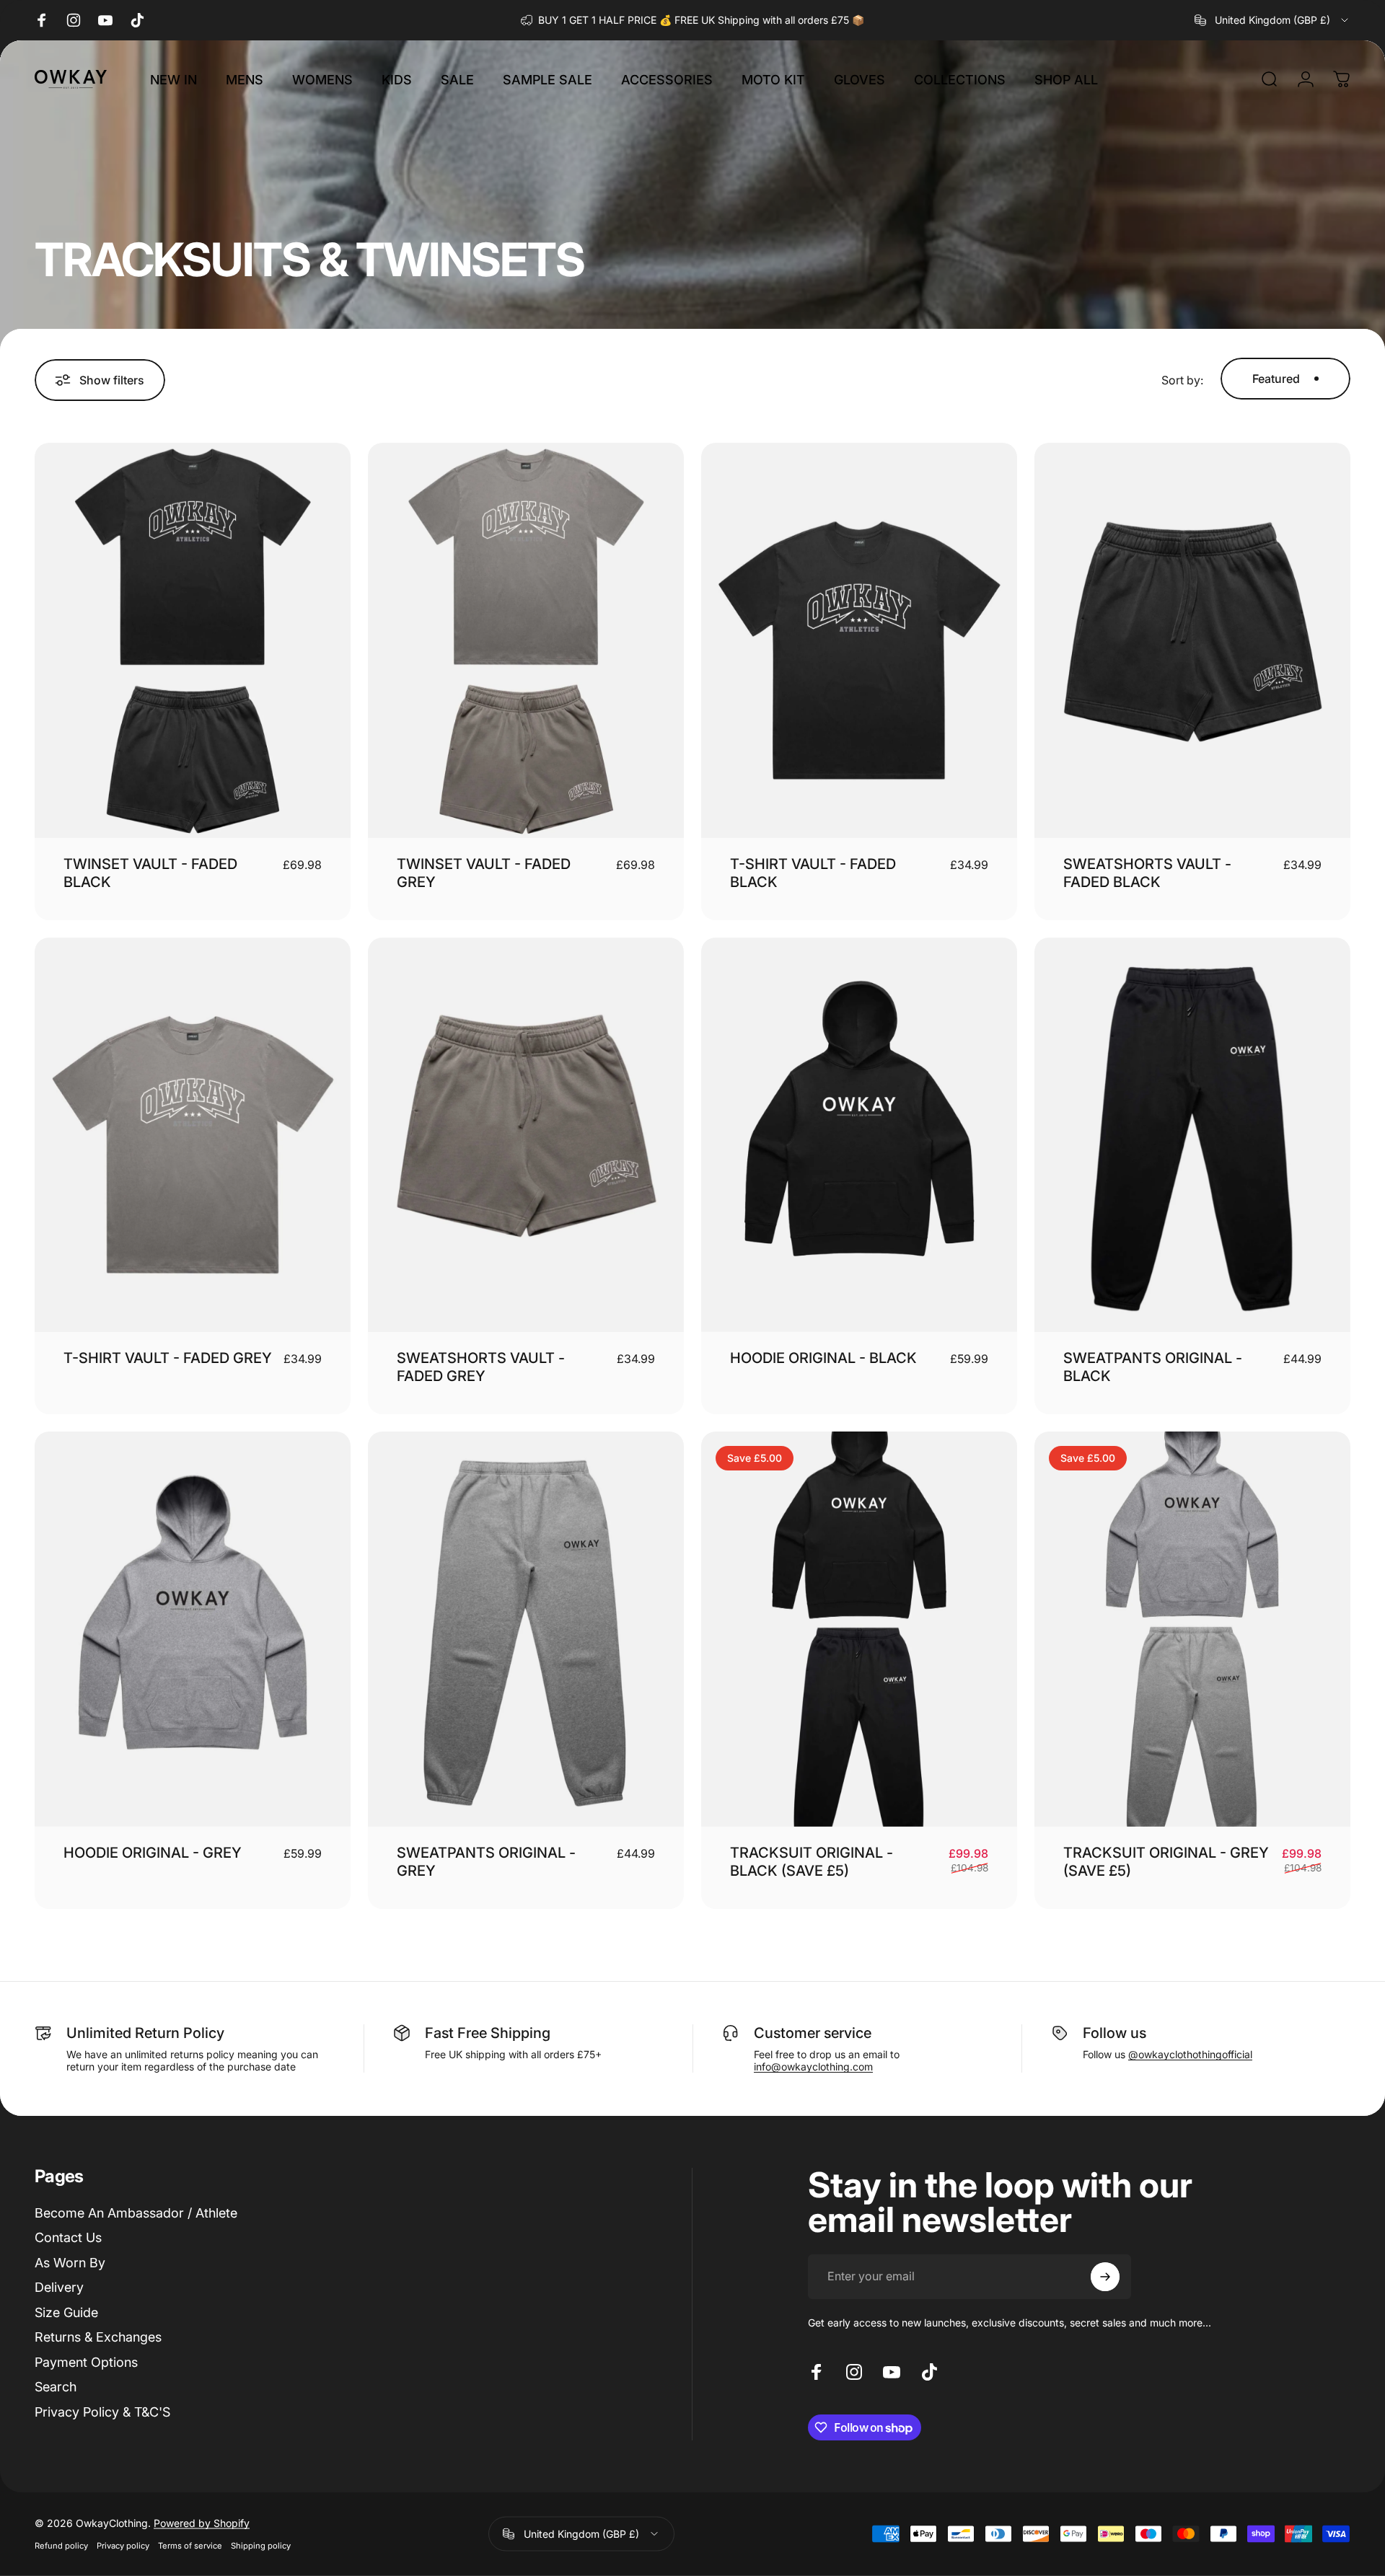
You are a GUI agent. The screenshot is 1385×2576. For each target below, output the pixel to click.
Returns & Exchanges (98, 2337)
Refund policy (61, 2546)
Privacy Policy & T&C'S (102, 2412)
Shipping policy (261, 2546)
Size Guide (66, 2312)
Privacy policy (123, 2546)
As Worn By (70, 2263)
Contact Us (68, 2237)
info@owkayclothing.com (813, 2066)
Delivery (59, 2287)
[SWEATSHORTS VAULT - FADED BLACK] (1192, 640)
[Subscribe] (1105, 2277)
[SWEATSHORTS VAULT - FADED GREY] (526, 1135)
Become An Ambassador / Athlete (136, 2213)
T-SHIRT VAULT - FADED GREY (168, 1358)
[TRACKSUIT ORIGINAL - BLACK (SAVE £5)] (859, 1629)
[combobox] (1272, 20)
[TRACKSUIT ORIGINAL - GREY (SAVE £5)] (1192, 1629)
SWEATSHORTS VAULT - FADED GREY (481, 1367)
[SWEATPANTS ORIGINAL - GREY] (526, 1629)
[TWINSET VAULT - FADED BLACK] (193, 640)
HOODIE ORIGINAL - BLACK (823, 1358)
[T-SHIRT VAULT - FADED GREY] (193, 1135)
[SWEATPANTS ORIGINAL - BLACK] (1192, 1135)
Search (56, 2387)
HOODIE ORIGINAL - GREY (153, 1853)
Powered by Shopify (202, 2523)
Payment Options (86, 2362)
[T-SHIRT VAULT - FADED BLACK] (859, 640)
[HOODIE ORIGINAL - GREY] (193, 1629)
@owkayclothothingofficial (1190, 2054)
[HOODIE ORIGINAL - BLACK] (859, 1135)
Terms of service (190, 2546)
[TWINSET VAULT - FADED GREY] (526, 640)
